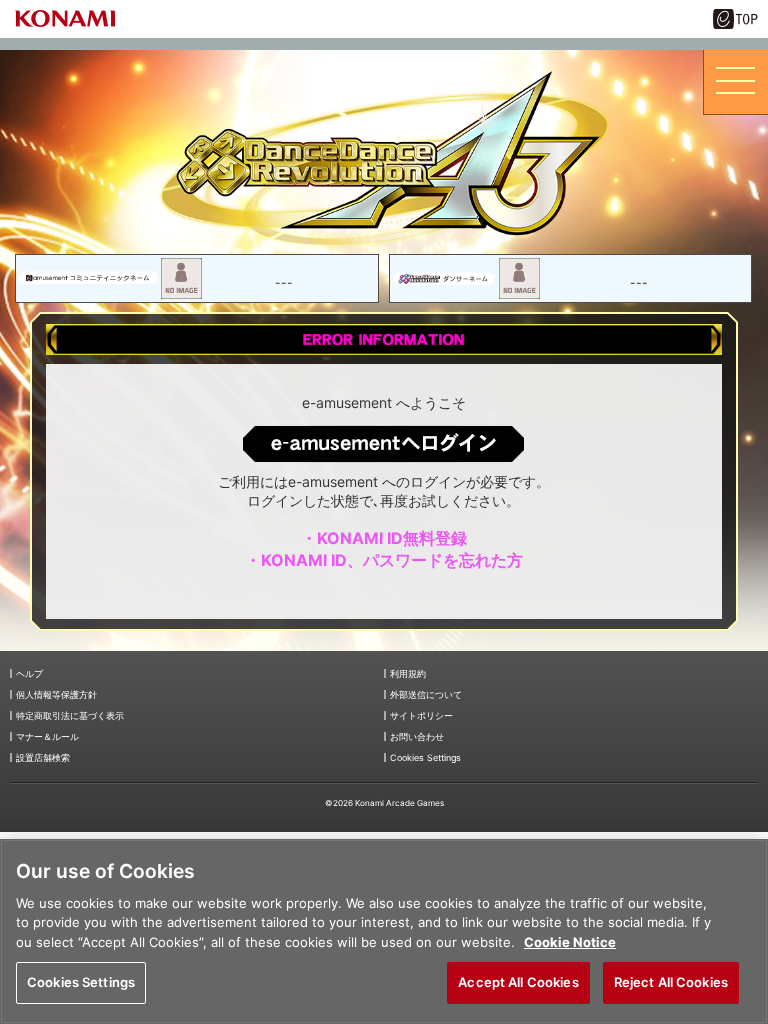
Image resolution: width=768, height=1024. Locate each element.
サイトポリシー (421, 715)
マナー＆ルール (47, 736)
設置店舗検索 (43, 757)
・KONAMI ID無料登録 (384, 538)
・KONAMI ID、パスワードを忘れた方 (384, 560)
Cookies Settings (81, 982)
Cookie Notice (570, 942)
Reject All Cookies (671, 982)
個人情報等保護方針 (56, 694)
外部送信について (426, 694)
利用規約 (408, 673)
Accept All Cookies (518, 982)
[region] (384, 931)
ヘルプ (29, 673)
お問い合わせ (417, 736)
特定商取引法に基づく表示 (70, 715)
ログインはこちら (383, 443)
